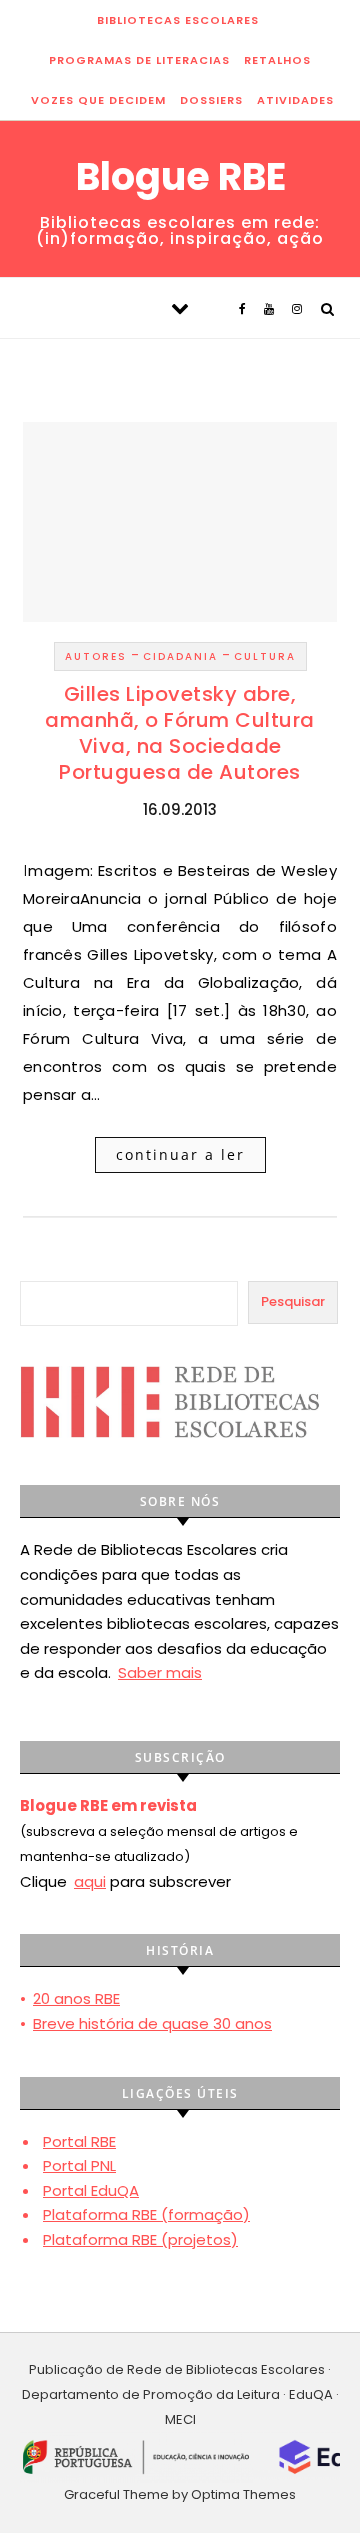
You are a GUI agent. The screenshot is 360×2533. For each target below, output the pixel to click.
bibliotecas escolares (178, 20)
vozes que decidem (98, 100)
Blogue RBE (181, 177)
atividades (295, 100)
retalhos (277, 60)
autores (96, 656)
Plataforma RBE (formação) (146, 2214)
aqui (90, 1881)
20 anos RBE (76, 1998)
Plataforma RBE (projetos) (140, 2239)
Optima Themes (243, 2494)
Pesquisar (293, 1301)
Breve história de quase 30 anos (152, 2023)
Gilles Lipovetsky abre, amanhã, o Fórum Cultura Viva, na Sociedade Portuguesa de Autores (180, 733)
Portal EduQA (91, 2190)
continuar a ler (180, 1154)
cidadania (180, 656)
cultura (265, 656)
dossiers (211, 100)
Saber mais (160, 1672)
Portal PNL (79, 2165)
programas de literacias (139, 60)
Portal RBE (79, 2141)
